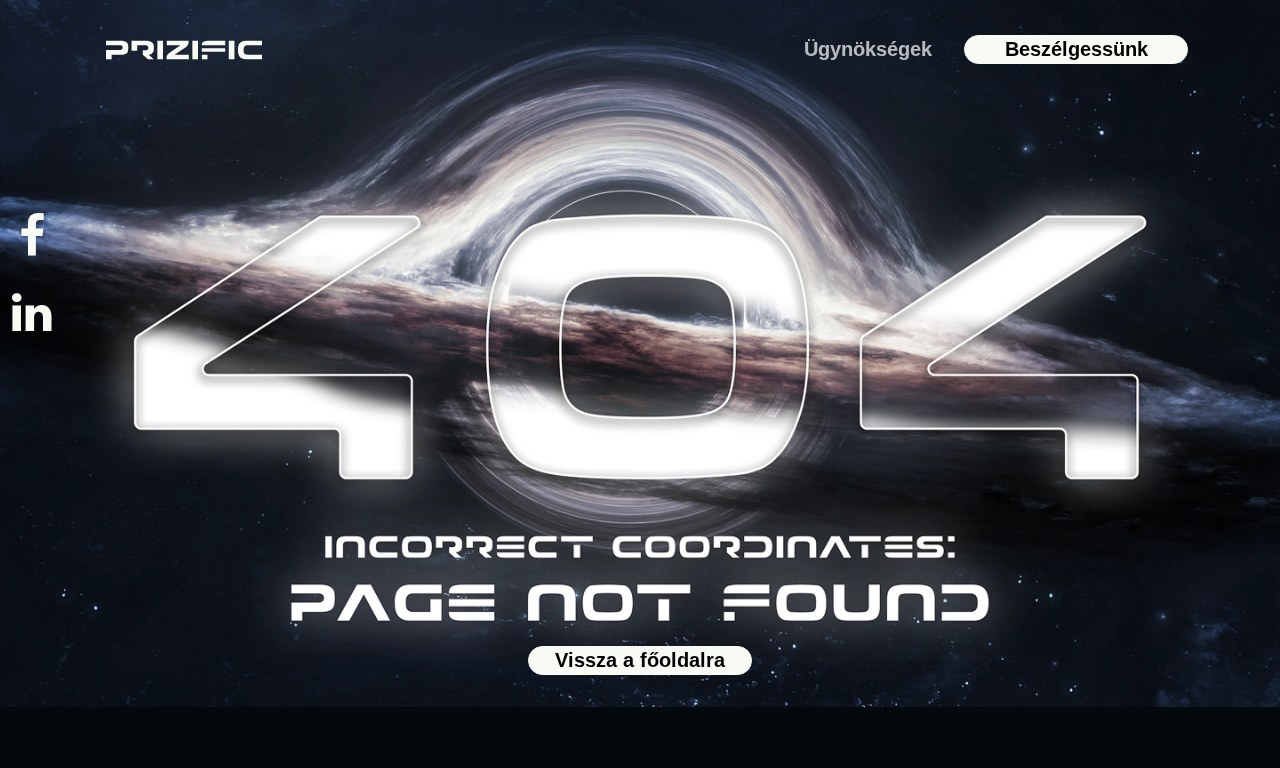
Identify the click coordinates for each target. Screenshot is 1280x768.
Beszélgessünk (1076, 49)
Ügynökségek (868, 49)
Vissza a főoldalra (640, 660)
